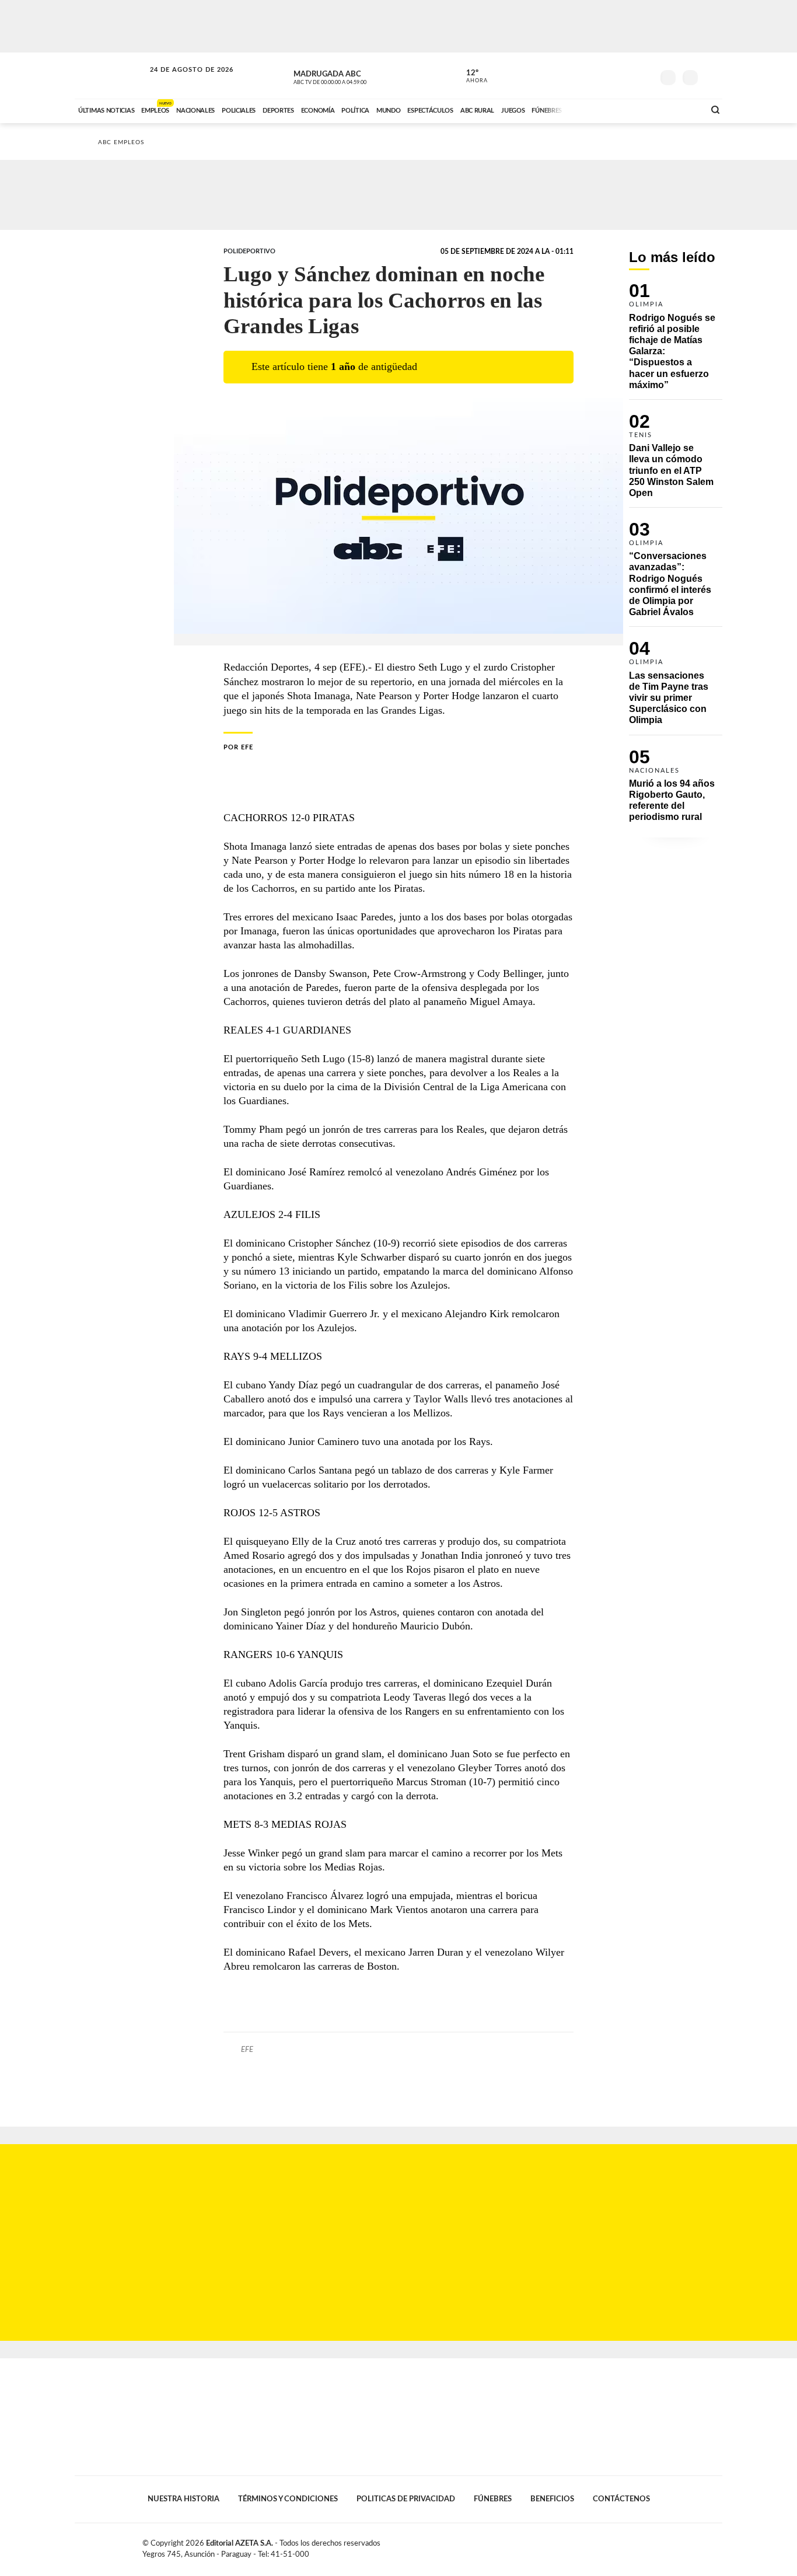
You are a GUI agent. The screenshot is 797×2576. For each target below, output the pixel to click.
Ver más (676, 341)
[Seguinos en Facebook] (592, 75)
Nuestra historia (183, 2499)
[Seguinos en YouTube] (627, 75)
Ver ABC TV (352, 76)
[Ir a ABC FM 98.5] (680, 109)
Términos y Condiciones (288, 2499)
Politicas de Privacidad (406, 2499)
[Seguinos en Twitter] (609, 75)
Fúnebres (493, 2499)
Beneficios (552, 2499)
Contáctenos (621, 2499)
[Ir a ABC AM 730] (634, 109)
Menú (712, 76)
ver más (470, 76)
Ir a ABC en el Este (181, 81)
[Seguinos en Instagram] (644, 75)
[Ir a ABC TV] (602, 109)
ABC (111, 76)
